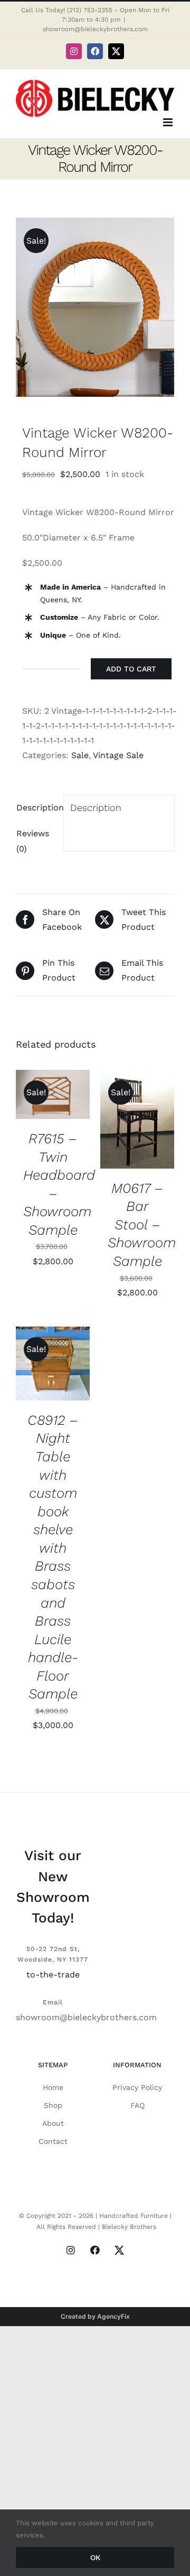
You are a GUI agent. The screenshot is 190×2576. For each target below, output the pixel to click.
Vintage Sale (118, 755)
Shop (53, 2105)
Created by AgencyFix (95, 2316)
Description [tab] (37, 808)
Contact (53, 2141)
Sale (80, 755)
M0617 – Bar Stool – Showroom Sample (142, 1225)
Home (53, 2087)
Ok (95, 2558)
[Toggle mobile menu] (169, 122)
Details (39, 1107)
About (53, 2123)
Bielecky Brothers (129, 2227)
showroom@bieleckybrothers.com (95, 29)
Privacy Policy (137, 2087)
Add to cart (131, 669)
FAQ (137, 2105)
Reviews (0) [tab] (33, 841)
